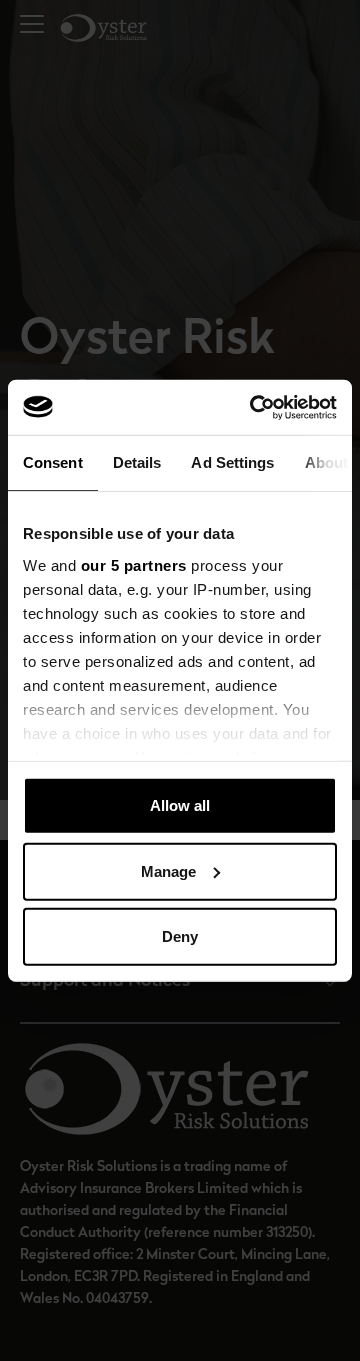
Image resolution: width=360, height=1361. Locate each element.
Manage (168, 870)
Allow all (180, 805)
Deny (180, 936)
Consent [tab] (53, 462)
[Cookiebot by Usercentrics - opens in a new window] (254, 407)
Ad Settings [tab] (232, 462)
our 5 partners (134, 564)
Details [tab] (137, 462)
